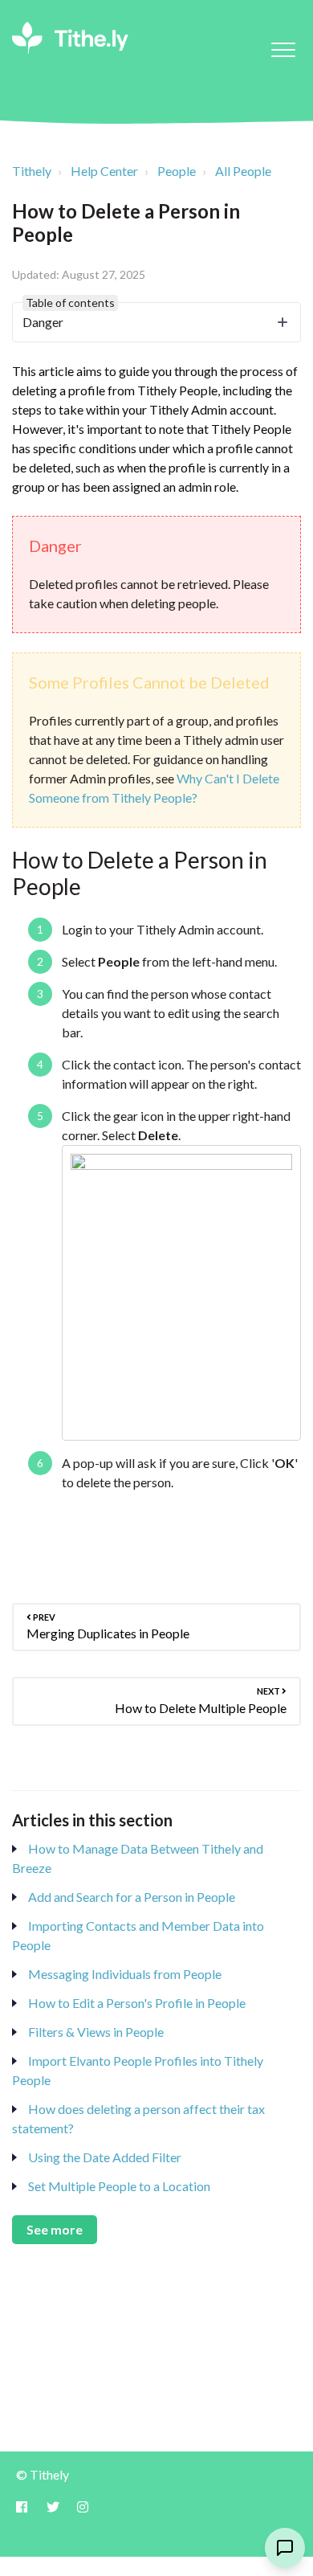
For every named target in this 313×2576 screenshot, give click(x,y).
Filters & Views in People (96, 2032)
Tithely (32, 171)
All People (243, 171)
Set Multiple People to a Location (119, 2186)
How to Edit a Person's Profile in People (137, 2003)
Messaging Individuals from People (125, 1974)
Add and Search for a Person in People (132, 1897)
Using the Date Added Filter (105, 2157)
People (177, 171)
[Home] (70, 38)
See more (55, 2229)
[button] (283, 49)
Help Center (104, 171)
